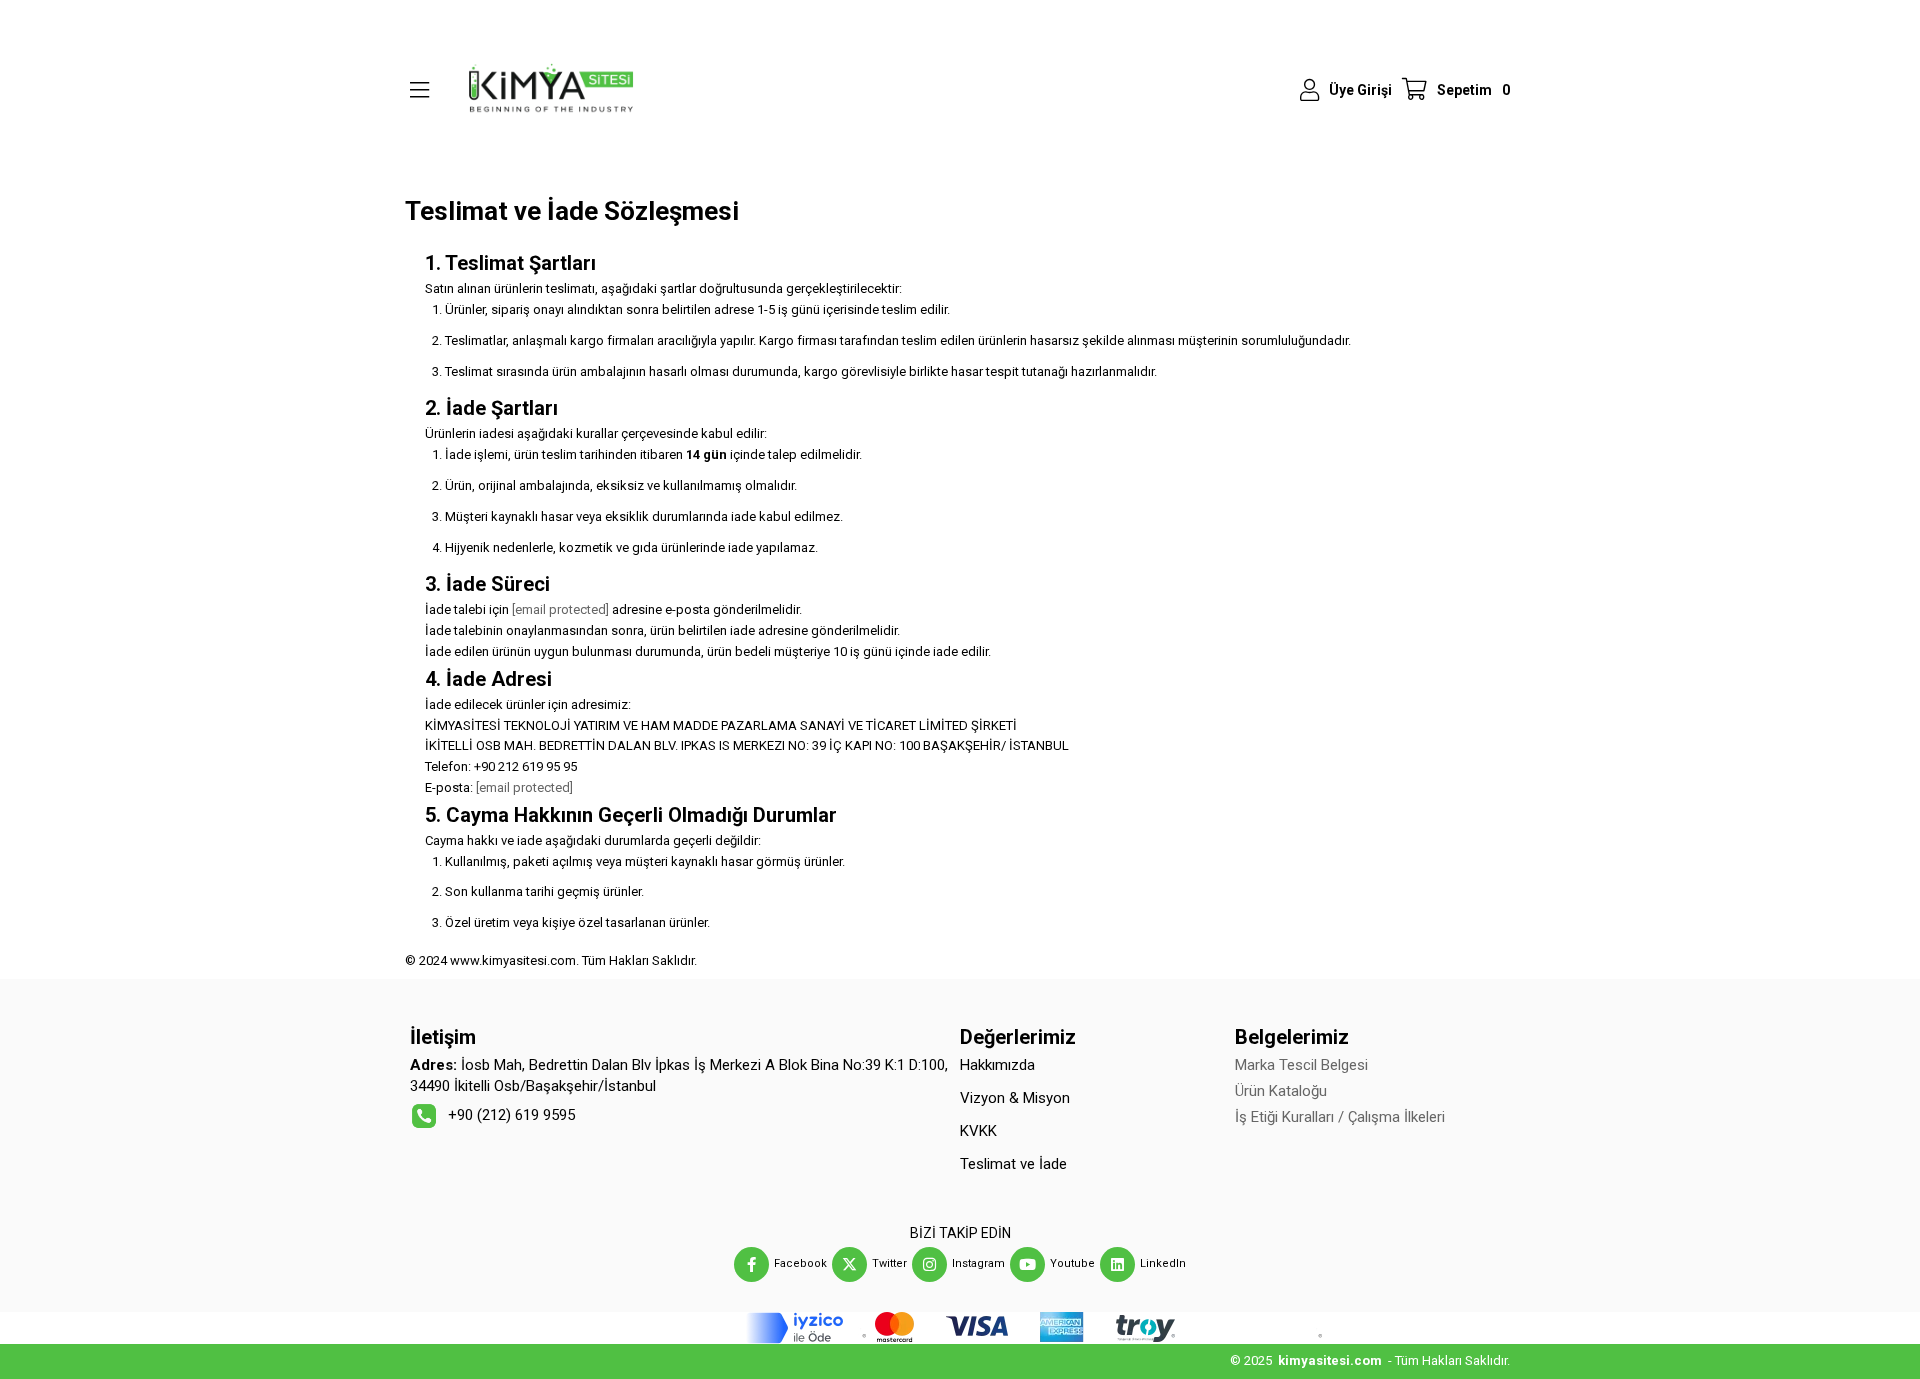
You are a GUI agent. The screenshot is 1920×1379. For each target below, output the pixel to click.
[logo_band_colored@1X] (960, 1328)
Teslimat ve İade (1013, 1164)
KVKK (978, 1131)
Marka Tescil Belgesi (1301, 1065)
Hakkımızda (997, 1065)
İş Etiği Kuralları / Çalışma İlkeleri (1340, 1117)
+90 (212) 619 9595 (511, 1115)
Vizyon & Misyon (1015, 1098)
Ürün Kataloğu (1281, 1091)
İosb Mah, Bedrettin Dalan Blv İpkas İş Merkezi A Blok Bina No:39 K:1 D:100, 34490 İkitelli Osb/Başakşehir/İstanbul (679, 1075)
